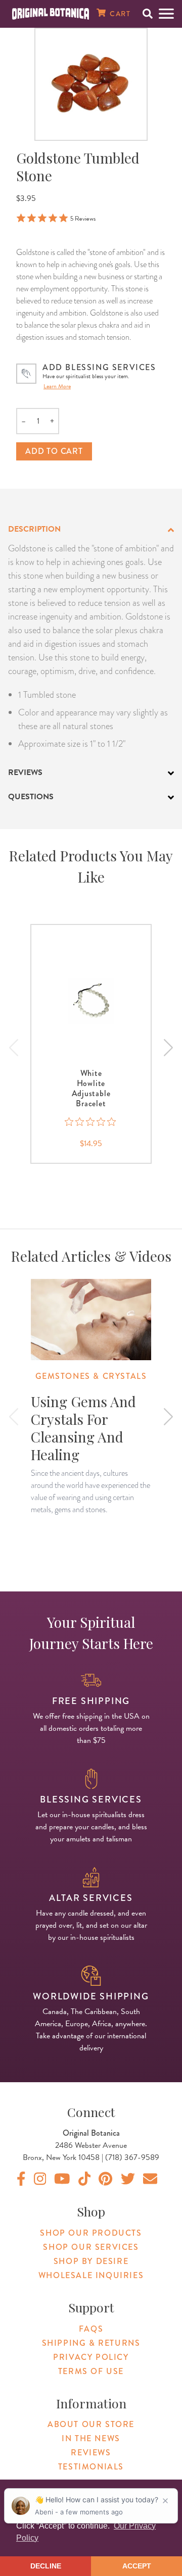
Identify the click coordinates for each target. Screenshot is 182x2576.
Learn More (57, 386)
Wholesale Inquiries (91, 2275)
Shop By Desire (91, 2261)
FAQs (91, 2329)
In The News (91, 2438)
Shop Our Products (91, 2233)
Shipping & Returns (91, 2343)
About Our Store (91, 2424)
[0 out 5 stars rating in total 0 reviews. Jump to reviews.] (91, 1122)
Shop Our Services (91, 2247)
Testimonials (91, 2467)
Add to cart (54, 451)
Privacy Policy (91, 2357)
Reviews (91, 2453)
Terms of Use (91, 2371)
